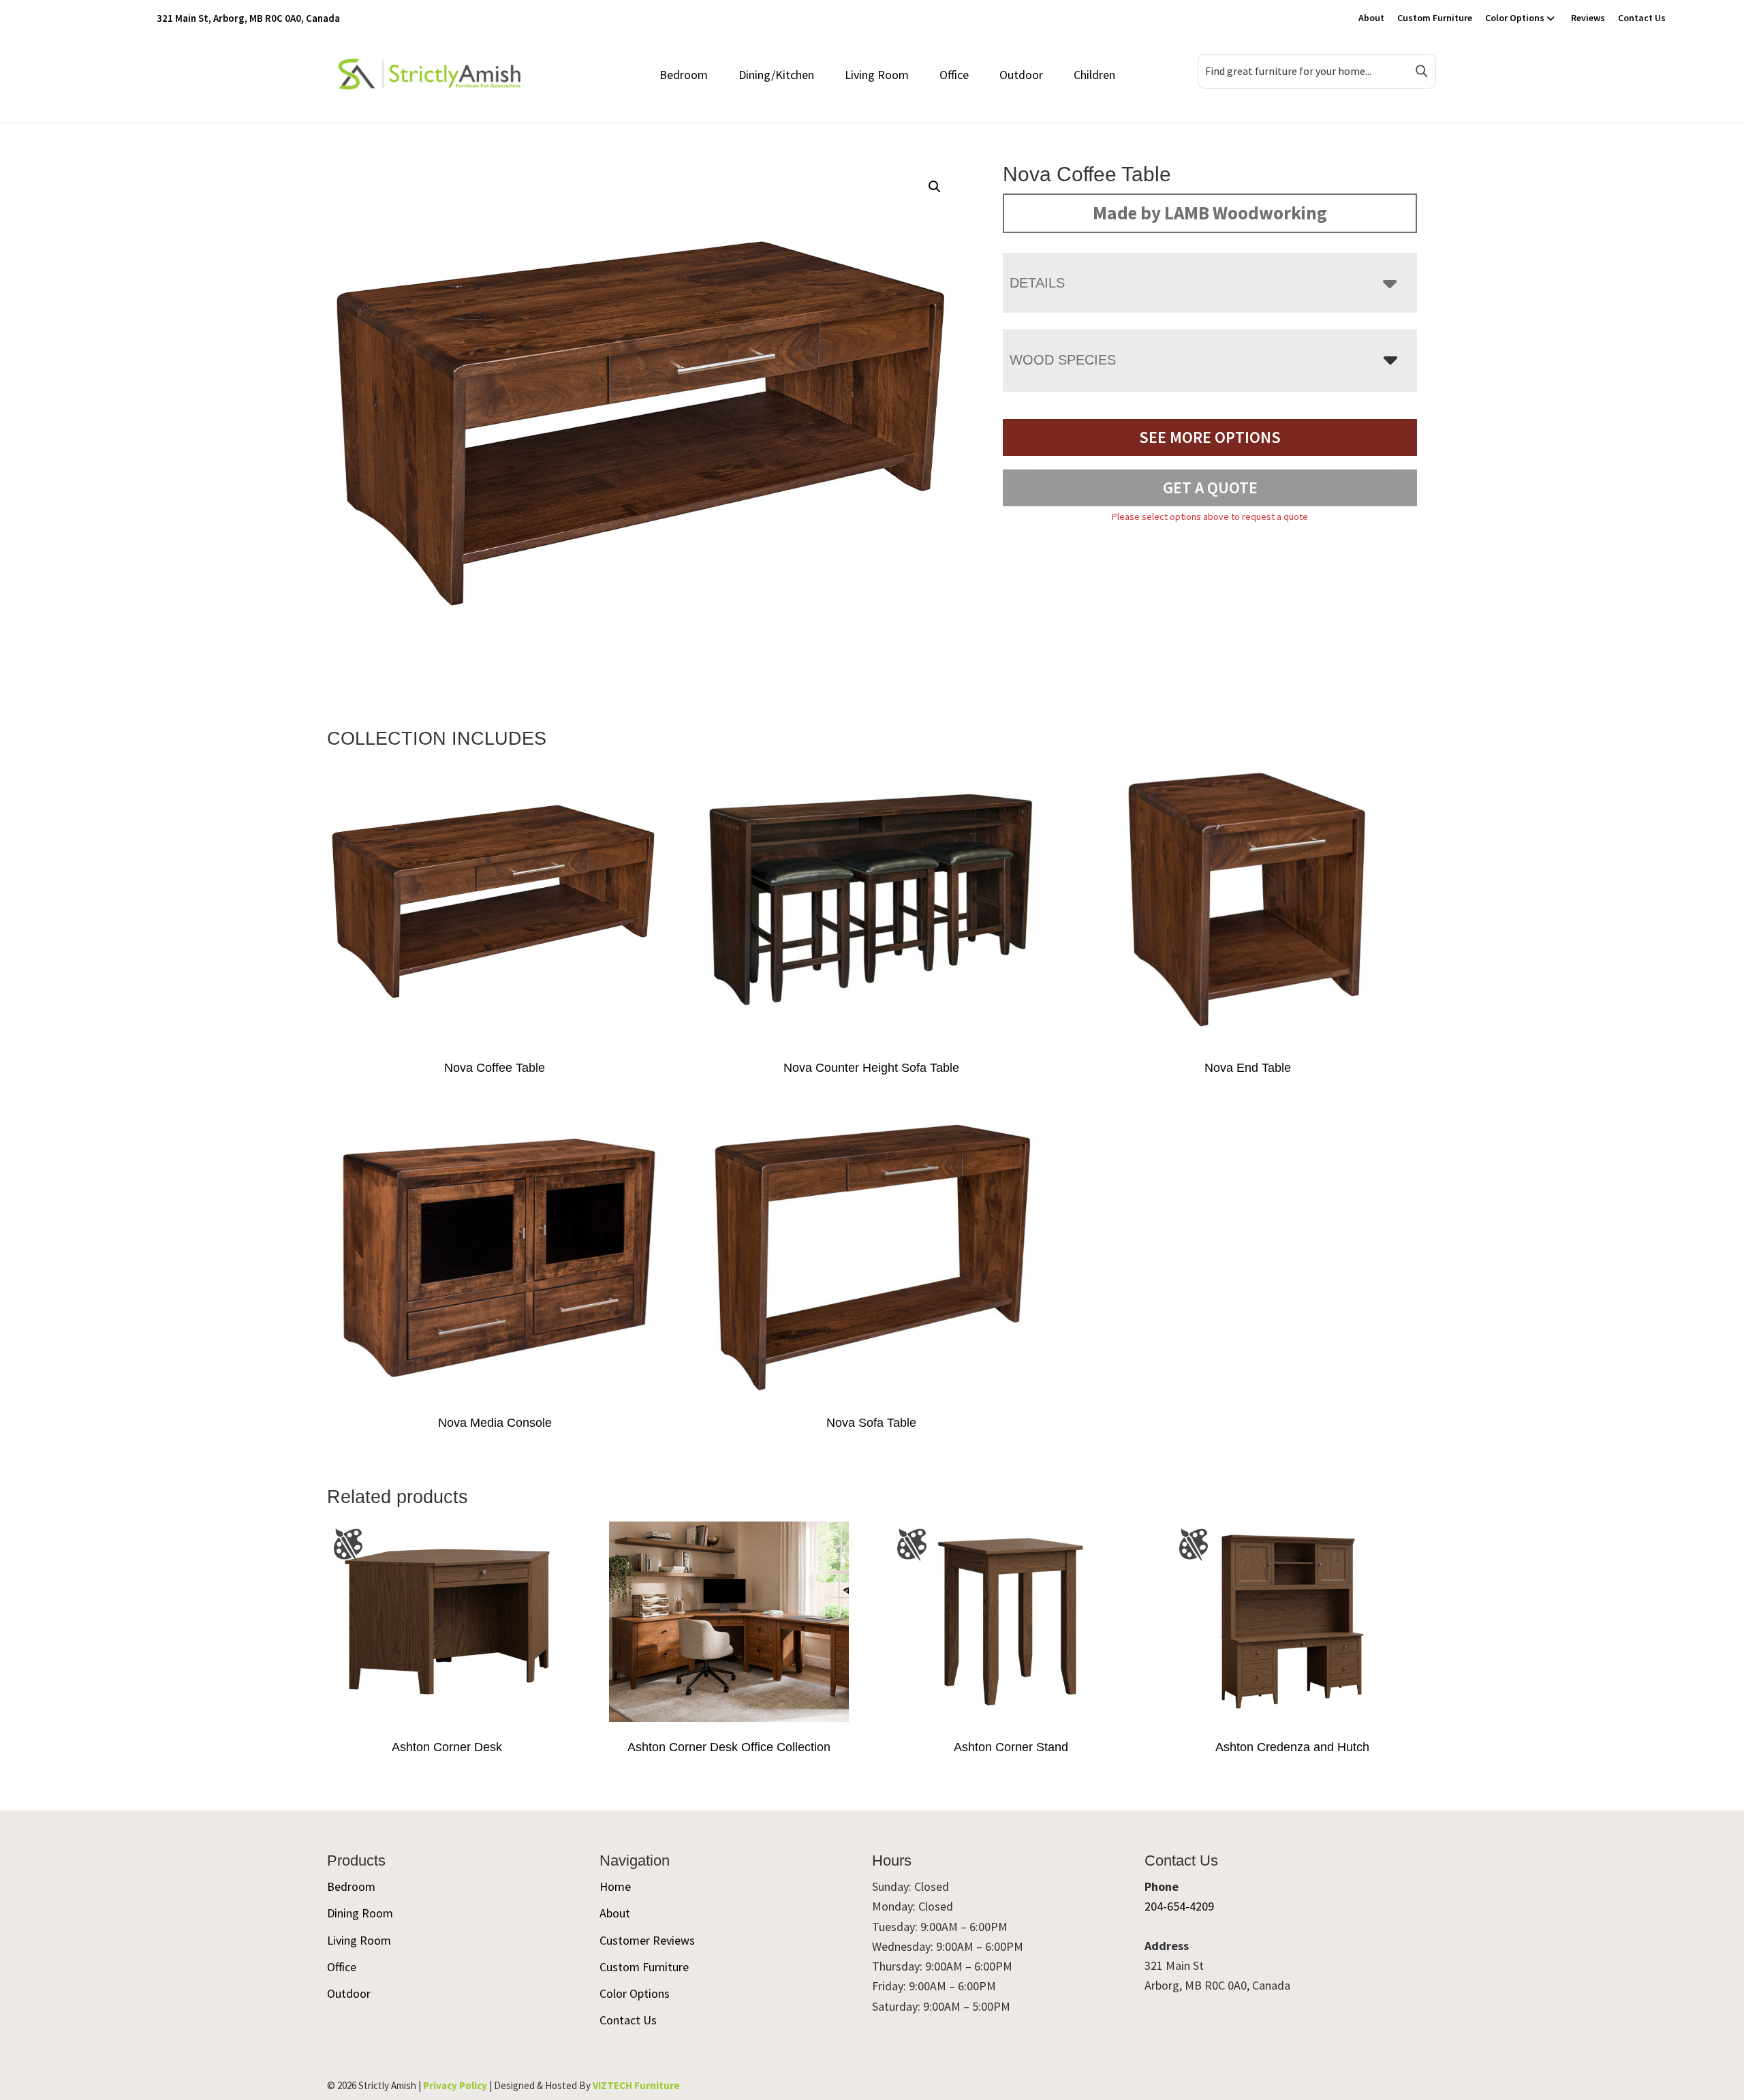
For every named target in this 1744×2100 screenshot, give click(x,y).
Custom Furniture (1435, 18)
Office (954, 75)
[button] (935, 187)
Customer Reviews (647, 1940)
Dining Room (360, 1913)
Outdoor (1021, 75)
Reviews (1588, 18)
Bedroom (684, 75)
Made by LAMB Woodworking (1210, 213)
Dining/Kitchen (776, 75)
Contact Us (1642, 18)
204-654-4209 (1179, 1906)
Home (615, 1886)
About (1371, 18)
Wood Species (1063, 360)
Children (1094, 75)
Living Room (877, 75)
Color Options (1515, 18)
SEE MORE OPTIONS (1210, 437)
